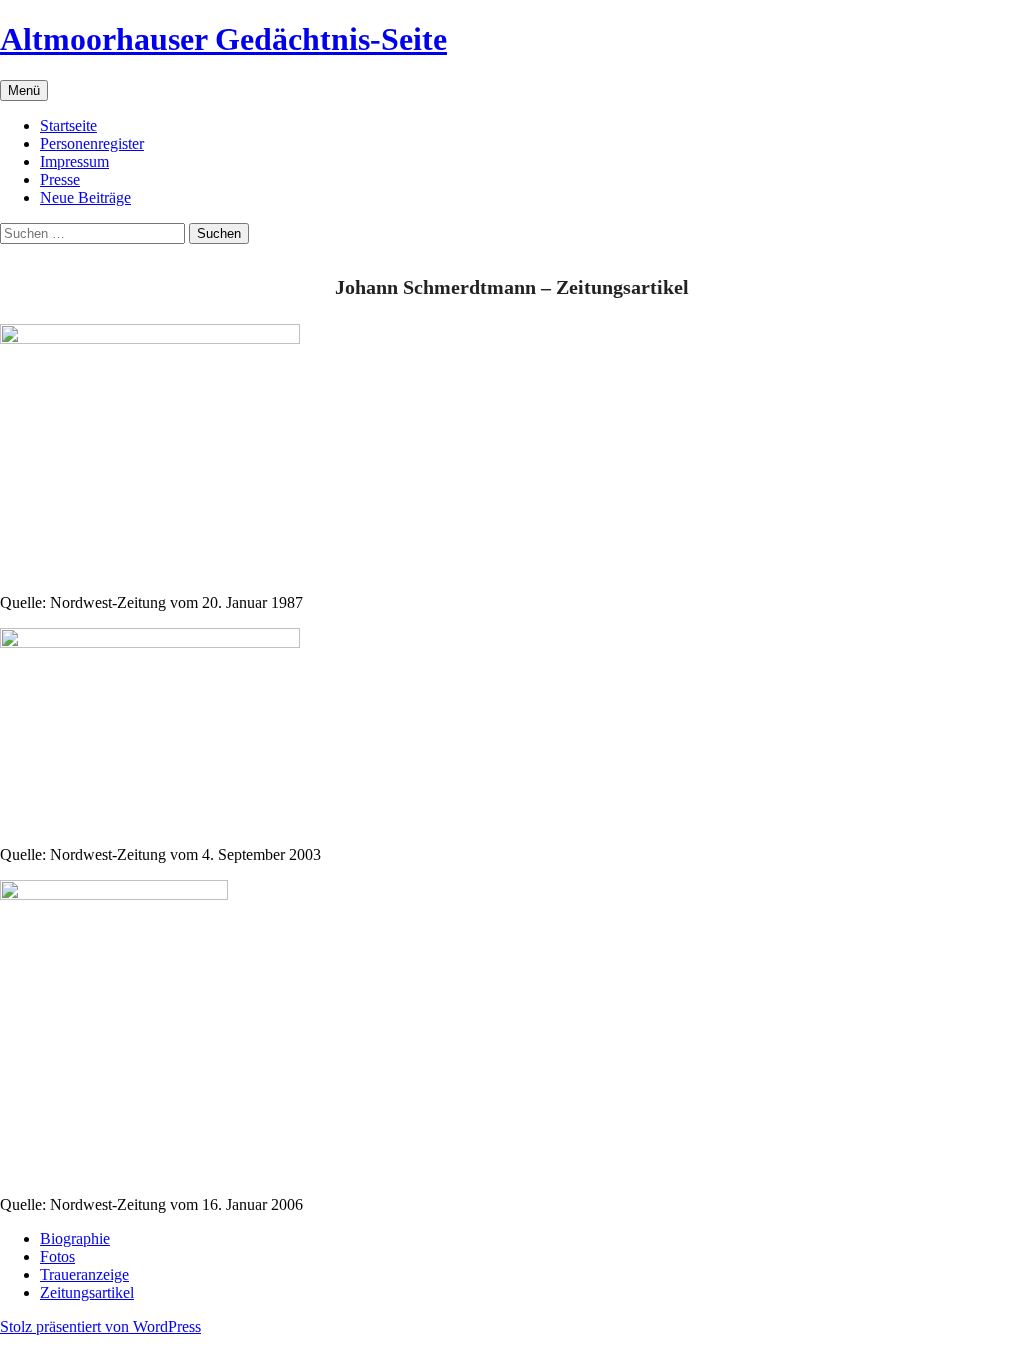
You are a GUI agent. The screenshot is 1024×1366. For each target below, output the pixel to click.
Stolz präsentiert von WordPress (100, 1326)
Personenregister (92, 143)
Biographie (75, 1238)
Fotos (57, 1256)
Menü (24, 90)
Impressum (74, 161)
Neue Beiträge (85, 197)
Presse (60, 179)
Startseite (68, 125)
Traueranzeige (84, 1274)
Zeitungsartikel (87, 1292)
